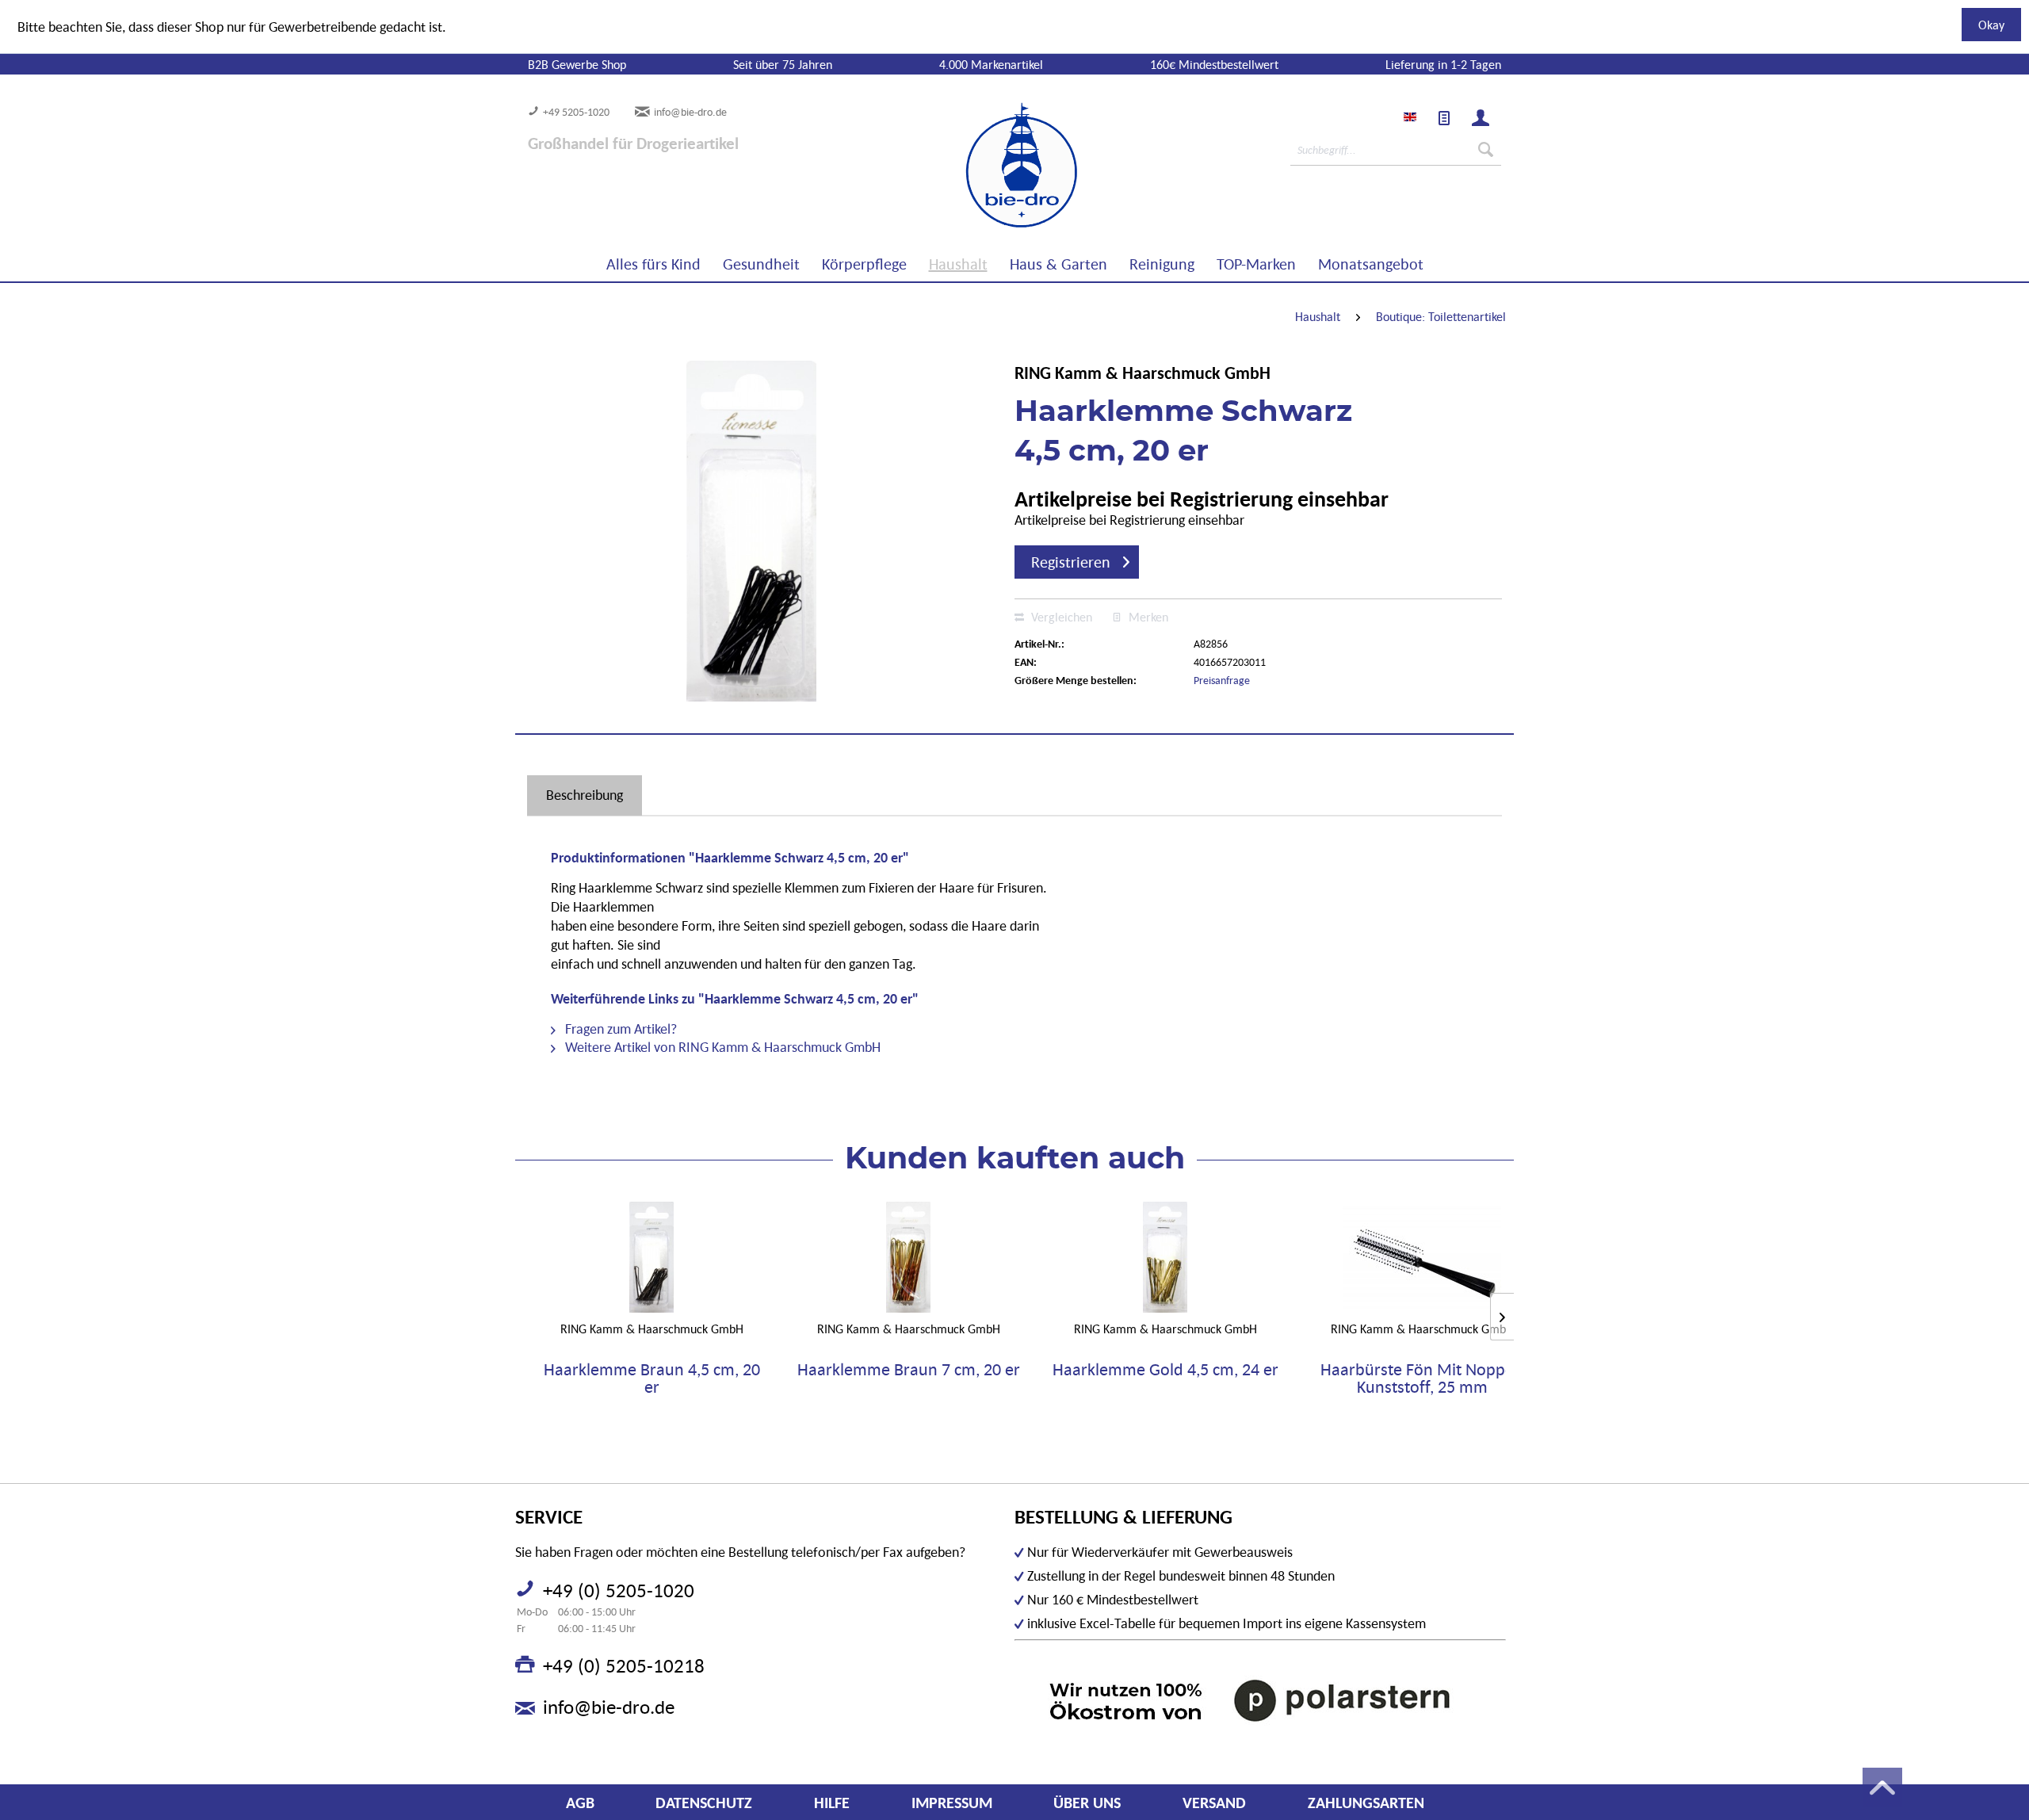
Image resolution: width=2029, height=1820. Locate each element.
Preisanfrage (1222, 680)
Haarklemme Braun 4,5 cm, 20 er (652, 1378)
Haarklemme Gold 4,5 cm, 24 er (1165, 1370)
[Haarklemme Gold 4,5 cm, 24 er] (1165, 1257)
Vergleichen (1060, 617)
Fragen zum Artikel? (619, 1029)
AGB (580, 1803)
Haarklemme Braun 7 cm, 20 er (909, 1370)
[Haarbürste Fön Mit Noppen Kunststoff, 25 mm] (1422, 1257)
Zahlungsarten (1366, 1803)
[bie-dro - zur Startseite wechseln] (973, 166)
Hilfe (832, 1803)
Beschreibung (585, 795)
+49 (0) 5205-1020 (619, 1590)
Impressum (952, 1803)
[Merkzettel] (1444, 118)
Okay (1991, 25)
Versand (1214, 1803)
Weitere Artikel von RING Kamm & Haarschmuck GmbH (721, 1047)
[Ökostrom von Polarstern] (1260, 1700)
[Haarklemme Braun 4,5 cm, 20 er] (651, 1257)
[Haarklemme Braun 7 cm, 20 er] (908, 1257)
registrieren (1071, 562)
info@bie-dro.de (690, 112)
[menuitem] (1444, 118)
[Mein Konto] (1481, 118)
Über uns (1087, 1803)
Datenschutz (704, 1803)
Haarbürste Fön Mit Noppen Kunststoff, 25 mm (1422, 1378)
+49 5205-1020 (576, 112)
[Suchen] (1486, 150)
